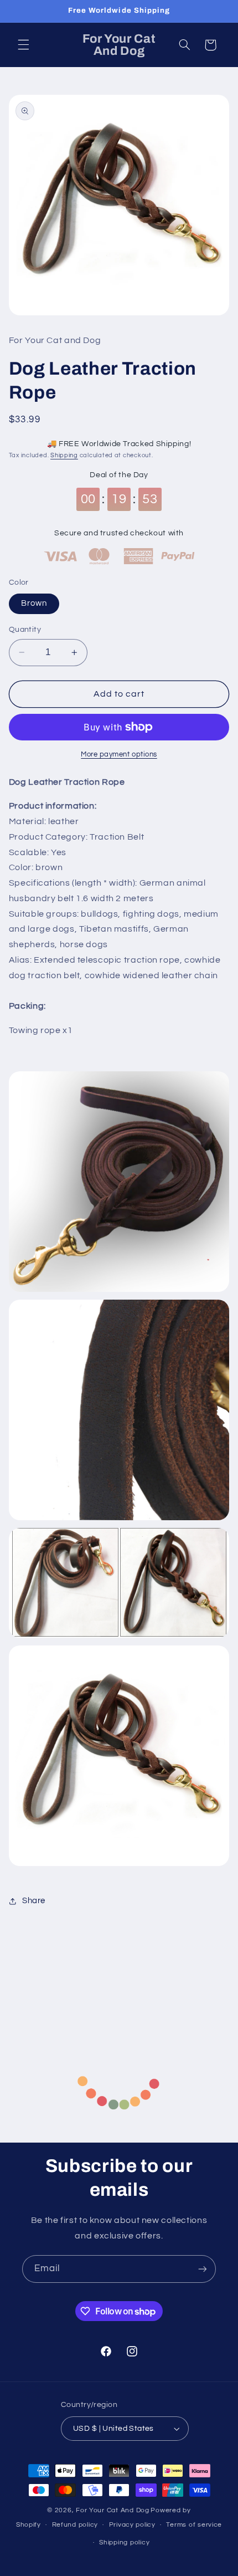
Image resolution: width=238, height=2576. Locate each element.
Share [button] (34, 1901)
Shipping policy (124, 2542)
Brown (34, 603)
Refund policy (75, 2525)
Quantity (25, 630)
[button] (23, 45)
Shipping (64, 455)
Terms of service (194, 2525)
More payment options (119, 755)
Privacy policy (132, 2525)
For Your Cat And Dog (113, 2510)
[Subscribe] (203, 2269)
